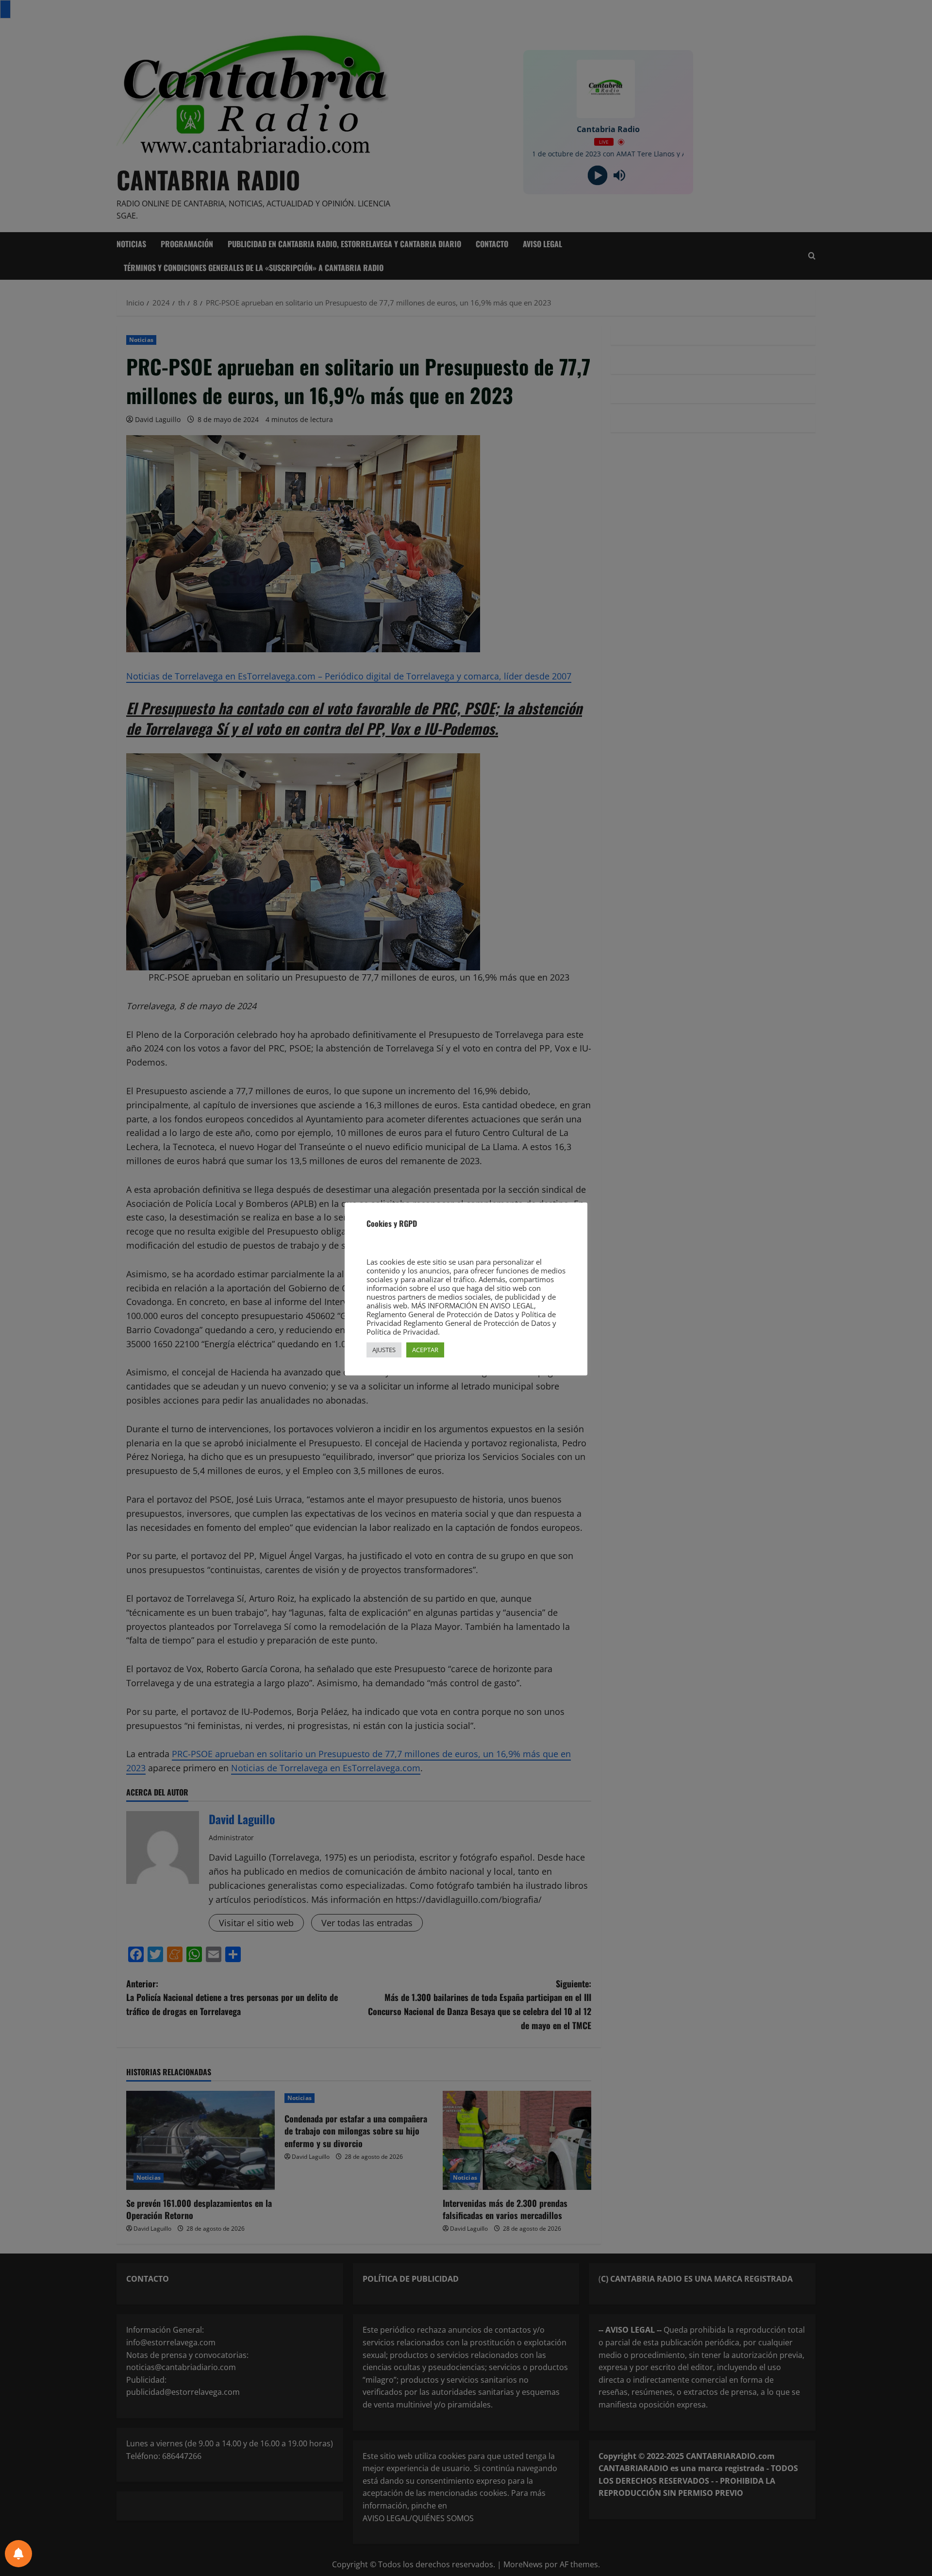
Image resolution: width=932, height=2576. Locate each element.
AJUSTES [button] (384, 1350)
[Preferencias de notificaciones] (18, 2554)
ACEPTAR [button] (425, 1350)
